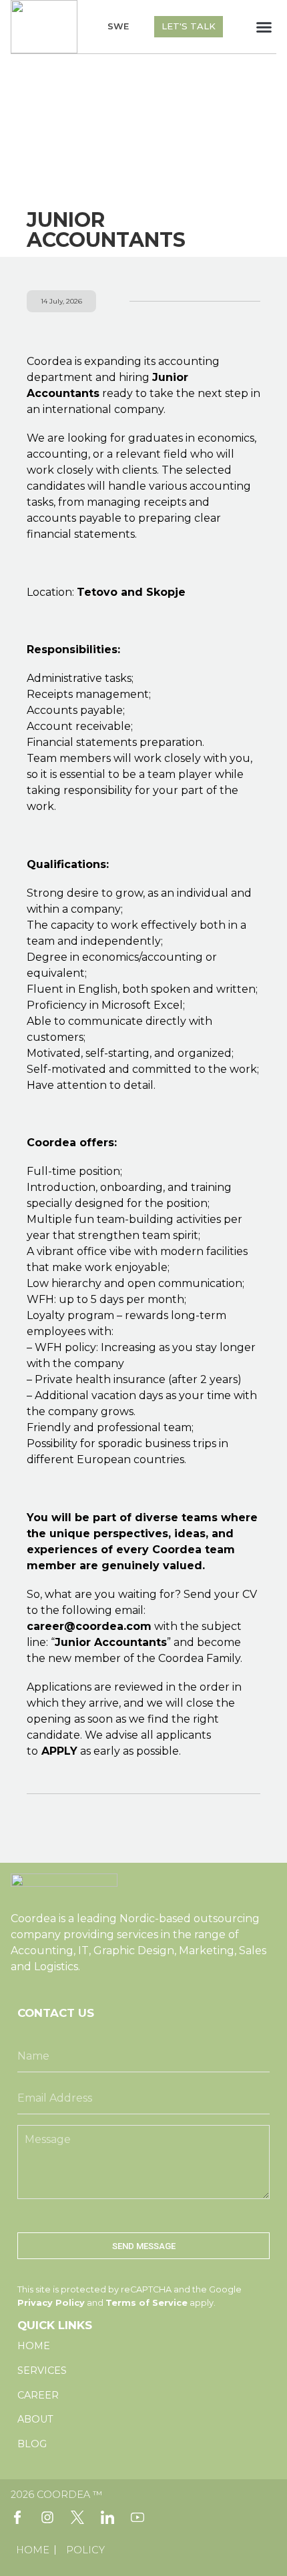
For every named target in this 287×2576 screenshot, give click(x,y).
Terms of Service (147, 2303)
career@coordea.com (89, 1626)
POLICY (85, 2550)
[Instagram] (47, 2517)
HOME (33, 2550)
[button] (264, 27)
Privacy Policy (51, 2303)
